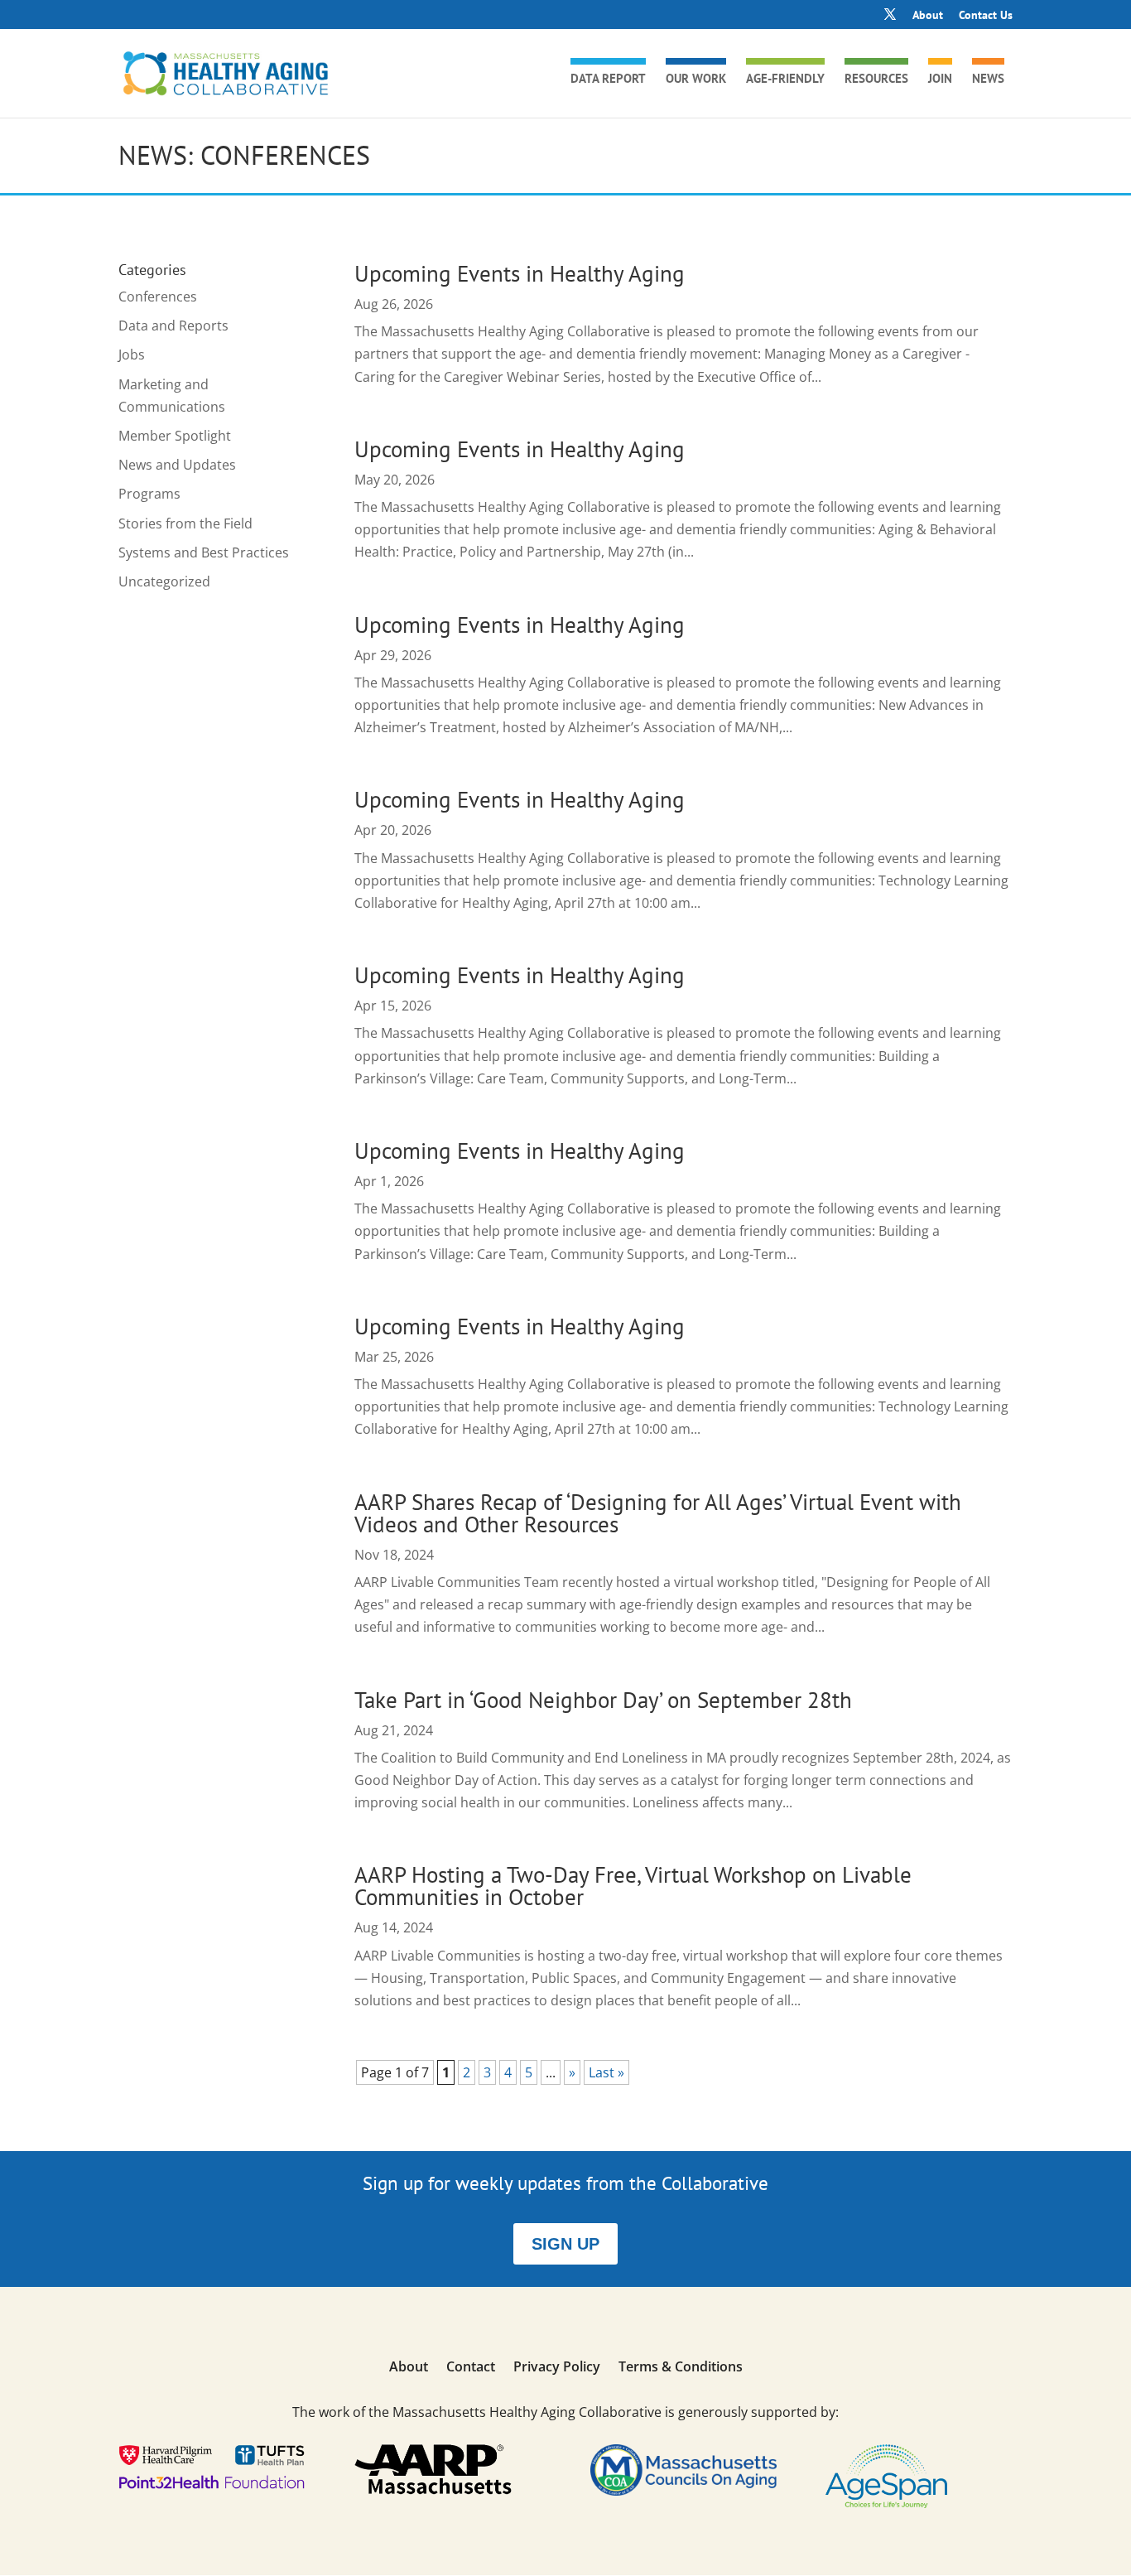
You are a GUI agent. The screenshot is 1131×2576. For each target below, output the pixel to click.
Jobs (132, 355)
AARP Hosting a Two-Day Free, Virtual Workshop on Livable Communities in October (633, 1886)
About (928, 16)
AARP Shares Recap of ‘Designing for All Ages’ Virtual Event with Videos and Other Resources (658, 1513)
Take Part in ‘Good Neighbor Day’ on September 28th (603, 1700)
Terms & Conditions (681, 2368)
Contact (471, 2368)
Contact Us (986, 16)
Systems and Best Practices (204, 552)
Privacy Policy (557, 2368)
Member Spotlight (175, 436)
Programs (149, 494)
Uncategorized (164, 581)
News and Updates (177, 465)
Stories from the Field (185, 523)
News (988, 80)
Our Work (696, 80)
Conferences (158, 297)
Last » (606, 2072)
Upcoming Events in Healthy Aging (520, 273)
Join (940, 80)
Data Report (608, 80)
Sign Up (565, 2244)
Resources (876, 80)
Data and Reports (173, 326)
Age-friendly (785, 80)
